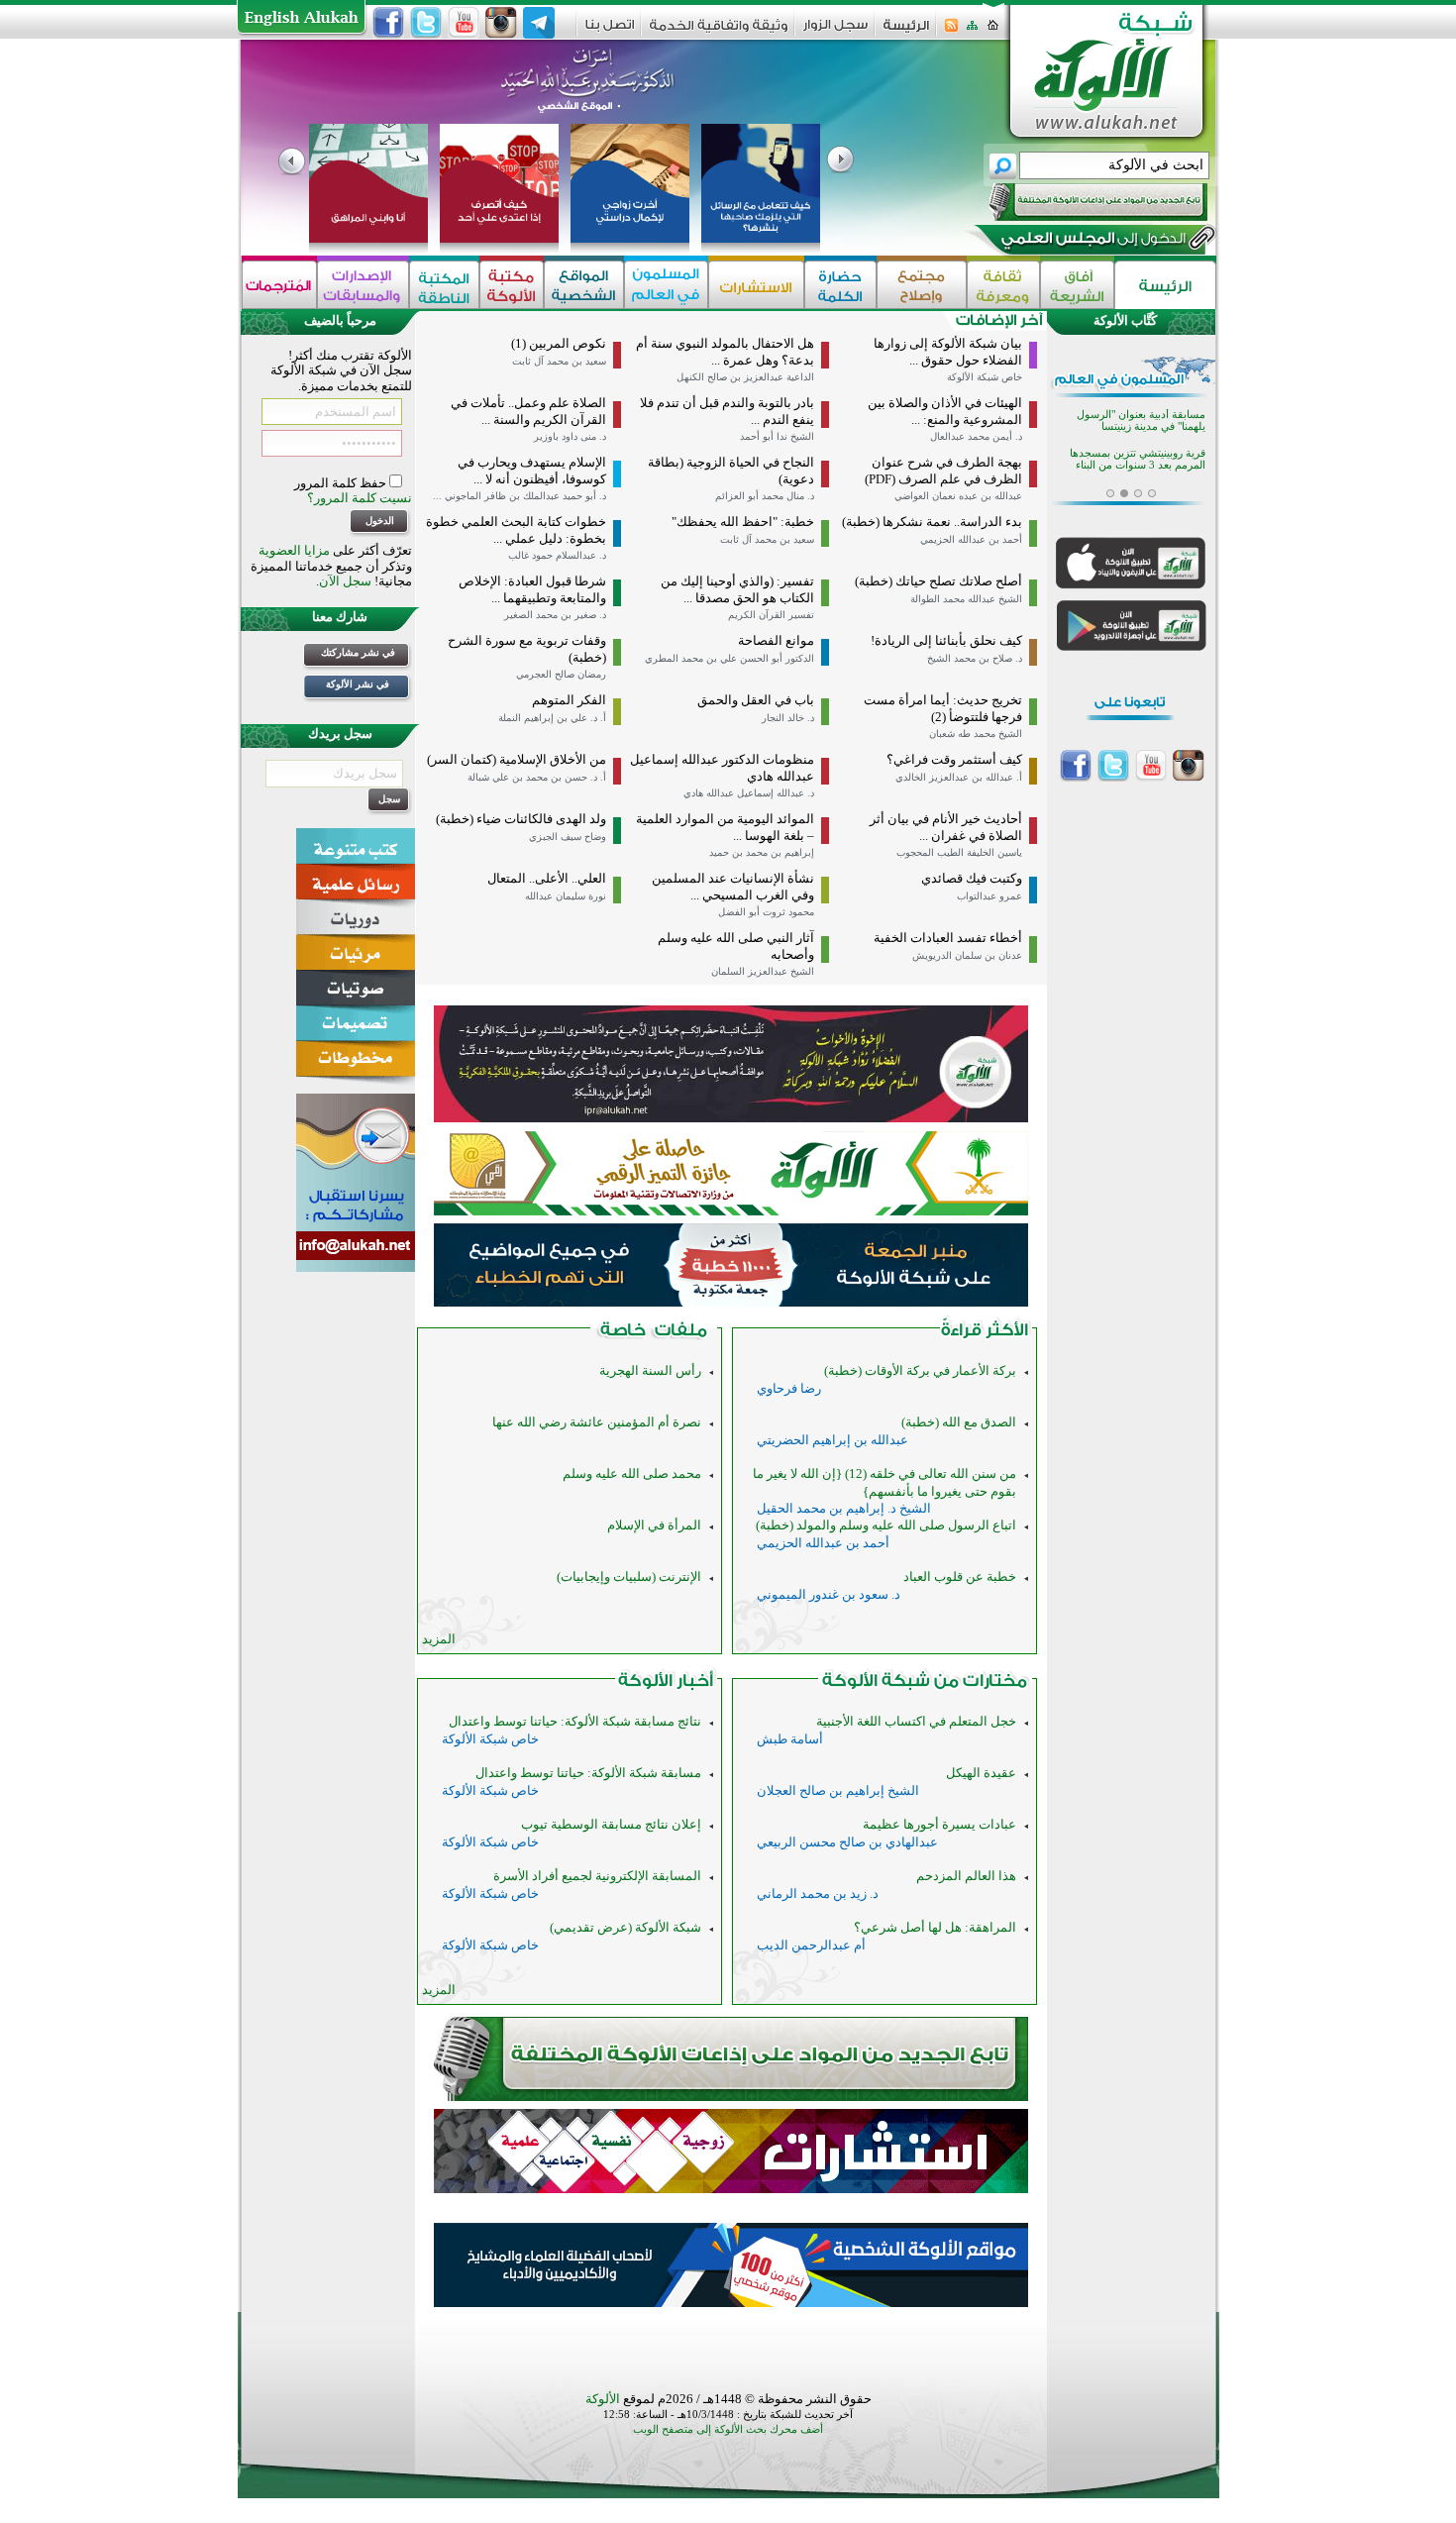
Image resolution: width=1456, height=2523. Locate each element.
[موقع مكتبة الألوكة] (512, 285)
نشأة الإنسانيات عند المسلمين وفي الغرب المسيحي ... (733, 887)
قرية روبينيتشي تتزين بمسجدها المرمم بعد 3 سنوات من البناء (1138, 459)
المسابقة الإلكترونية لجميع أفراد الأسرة (597, 1876)
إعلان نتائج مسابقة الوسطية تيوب (611, 1824)
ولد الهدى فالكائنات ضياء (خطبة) (521, 819)
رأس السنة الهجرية (650, 1370)
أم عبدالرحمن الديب (811, 1945)
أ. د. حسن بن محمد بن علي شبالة (537, 777)
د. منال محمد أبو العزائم (765, 496)
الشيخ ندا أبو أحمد (777, 436)
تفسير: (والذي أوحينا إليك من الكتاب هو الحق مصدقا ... (737, 589)
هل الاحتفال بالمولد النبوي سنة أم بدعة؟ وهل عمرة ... (725, 352)
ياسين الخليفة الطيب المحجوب (959, 852)
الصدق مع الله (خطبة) (959, 1422)
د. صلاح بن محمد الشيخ (975, 658)
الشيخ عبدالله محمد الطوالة (966, 599)
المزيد (439, 1639)
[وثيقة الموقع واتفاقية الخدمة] (719, 32)
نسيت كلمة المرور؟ (360, 498)
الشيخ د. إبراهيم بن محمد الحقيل (844, 1508)
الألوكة (603, 2399)
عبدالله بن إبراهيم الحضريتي (832, 1440)
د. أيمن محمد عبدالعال (976, 436)
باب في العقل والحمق (756, 700)
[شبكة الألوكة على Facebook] (388, 23)
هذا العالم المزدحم (966, 1876)
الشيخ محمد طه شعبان (976, 734)
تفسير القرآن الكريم (771, 615)
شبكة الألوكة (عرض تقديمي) (625, 1927)
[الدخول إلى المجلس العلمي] (1092, 242)
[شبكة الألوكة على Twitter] (426, 23)
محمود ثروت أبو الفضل (766, 912)
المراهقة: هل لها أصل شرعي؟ (935, 1927)
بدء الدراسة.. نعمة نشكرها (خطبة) (932, 522)
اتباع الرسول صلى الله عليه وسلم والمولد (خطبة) (886, 1525)
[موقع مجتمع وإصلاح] (922, 285)
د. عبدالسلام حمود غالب (557, 555)
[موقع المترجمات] (279, 285)
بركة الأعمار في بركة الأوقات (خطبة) (920, 1370)
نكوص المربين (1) (559, 343)
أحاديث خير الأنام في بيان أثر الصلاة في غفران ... (946, 827)
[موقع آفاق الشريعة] (1077, 285)
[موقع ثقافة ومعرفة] (1003, 285)
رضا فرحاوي (789, 1388)
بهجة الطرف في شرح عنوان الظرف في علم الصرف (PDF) (943, 471)
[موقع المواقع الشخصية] (584, 285)
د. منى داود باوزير (570, 436)
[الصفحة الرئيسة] (993, 31)
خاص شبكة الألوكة (985, 377)
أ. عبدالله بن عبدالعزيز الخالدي (959, 777)
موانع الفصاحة (776, 640)
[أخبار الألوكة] (666, 1684)
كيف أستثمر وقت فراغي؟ (954, 759)
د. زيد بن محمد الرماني (818, 1893)
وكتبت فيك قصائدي (972, 878)
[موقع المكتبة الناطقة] (444, 285)
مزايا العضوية (294, 550)
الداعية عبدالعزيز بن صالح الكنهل (745, 377)
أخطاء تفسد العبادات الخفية (948, 938)
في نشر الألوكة (358, 684)
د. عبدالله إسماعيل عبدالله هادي (749, 793)
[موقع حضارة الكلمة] (840, 285)
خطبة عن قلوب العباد (960, 1577)
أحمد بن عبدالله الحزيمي (971, 539)
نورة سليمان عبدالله (566, 896)
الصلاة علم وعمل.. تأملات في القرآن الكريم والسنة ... (528, 411)
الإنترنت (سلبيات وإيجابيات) (629, 1577)
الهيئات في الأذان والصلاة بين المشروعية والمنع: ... (945, 411)
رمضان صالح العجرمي (561, 674)
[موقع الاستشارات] (756, 285)
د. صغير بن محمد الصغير (555, 615)
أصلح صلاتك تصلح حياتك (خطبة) (938, 581)
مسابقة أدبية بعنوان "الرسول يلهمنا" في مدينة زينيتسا (1141, 420)
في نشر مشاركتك (358, 652)
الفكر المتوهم (569, 700)
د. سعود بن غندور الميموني (829, 1594)
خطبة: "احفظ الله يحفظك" (743, 522)
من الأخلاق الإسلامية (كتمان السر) (517, 759)
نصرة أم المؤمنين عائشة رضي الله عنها (597, 1422)
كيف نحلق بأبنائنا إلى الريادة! (946, 640)
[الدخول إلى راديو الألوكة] (1081, 202)
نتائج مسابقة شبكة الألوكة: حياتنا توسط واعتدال (575, 1721)
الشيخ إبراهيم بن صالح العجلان (838, 1790)
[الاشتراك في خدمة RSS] (951, 31)
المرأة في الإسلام (654, 1525)
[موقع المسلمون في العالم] (666, 285)
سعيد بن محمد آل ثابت (559, 361)
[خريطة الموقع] (972, 31)
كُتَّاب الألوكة (1125, 320)
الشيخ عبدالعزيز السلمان (763, 971)
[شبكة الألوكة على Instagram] (501, 23)
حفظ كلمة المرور (342, 483)
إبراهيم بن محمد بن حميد (762, 852)
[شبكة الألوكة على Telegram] (539, 23)
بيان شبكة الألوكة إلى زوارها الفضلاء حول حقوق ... (948, 352)
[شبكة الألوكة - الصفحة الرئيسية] (906, 32)
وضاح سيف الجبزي (568, 837)
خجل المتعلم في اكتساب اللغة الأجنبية (916, 1721)
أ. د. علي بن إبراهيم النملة (552, 718)
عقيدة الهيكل (981, 1773)
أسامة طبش (790, 1739)
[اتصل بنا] (610, 31)
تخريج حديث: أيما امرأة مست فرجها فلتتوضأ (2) (943, 708)
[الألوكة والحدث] (654, 1334)
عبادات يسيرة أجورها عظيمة (939, 1824)
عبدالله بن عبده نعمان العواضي (958, 496)
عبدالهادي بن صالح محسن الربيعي (847, 1842)
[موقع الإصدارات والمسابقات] (363, 285)
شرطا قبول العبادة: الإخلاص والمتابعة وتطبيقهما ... (532, 589)
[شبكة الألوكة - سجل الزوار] (835, 31)
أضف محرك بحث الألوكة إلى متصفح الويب (728, 2429)
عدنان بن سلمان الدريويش (967, 955)
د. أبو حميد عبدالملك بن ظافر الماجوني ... (520, 496)
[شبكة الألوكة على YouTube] (464, 23)
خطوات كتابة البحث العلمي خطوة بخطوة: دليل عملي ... (516, 530)
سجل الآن (345, 581)
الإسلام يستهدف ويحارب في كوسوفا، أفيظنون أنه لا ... (532, 471)
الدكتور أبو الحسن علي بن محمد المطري (729, 658)
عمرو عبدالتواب (989, 896)
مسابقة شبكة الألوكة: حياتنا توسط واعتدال (588, 1773)
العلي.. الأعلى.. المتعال (547, 878)
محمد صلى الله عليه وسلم (632, 1473)
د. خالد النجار (788, 718)
